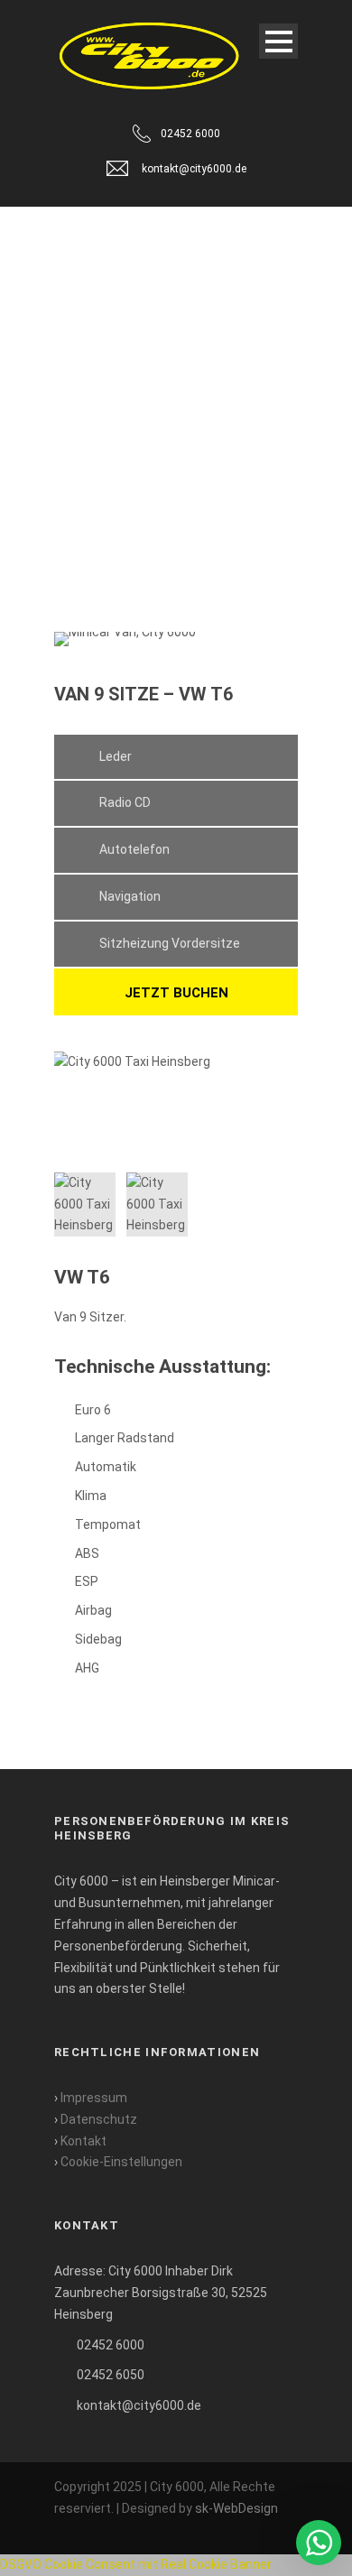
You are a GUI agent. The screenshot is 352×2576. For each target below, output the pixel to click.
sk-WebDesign (236, 2508)
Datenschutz (99, 2119)
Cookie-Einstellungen (121, 2162)
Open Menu (278, 41)
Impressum (94, 2098)
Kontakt (83, 2141)
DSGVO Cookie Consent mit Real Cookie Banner (136, 2564)
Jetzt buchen (176, 993)
